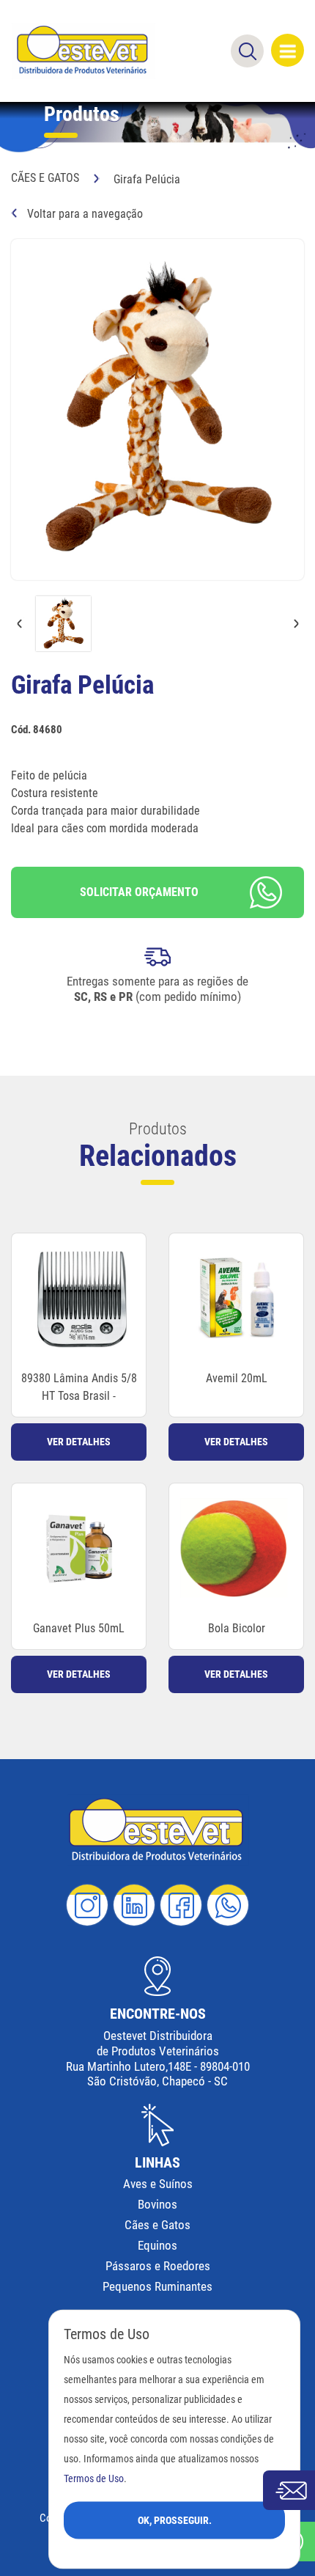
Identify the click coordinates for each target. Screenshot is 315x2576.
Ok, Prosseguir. (175, 2520)
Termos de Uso (94, 2478)
